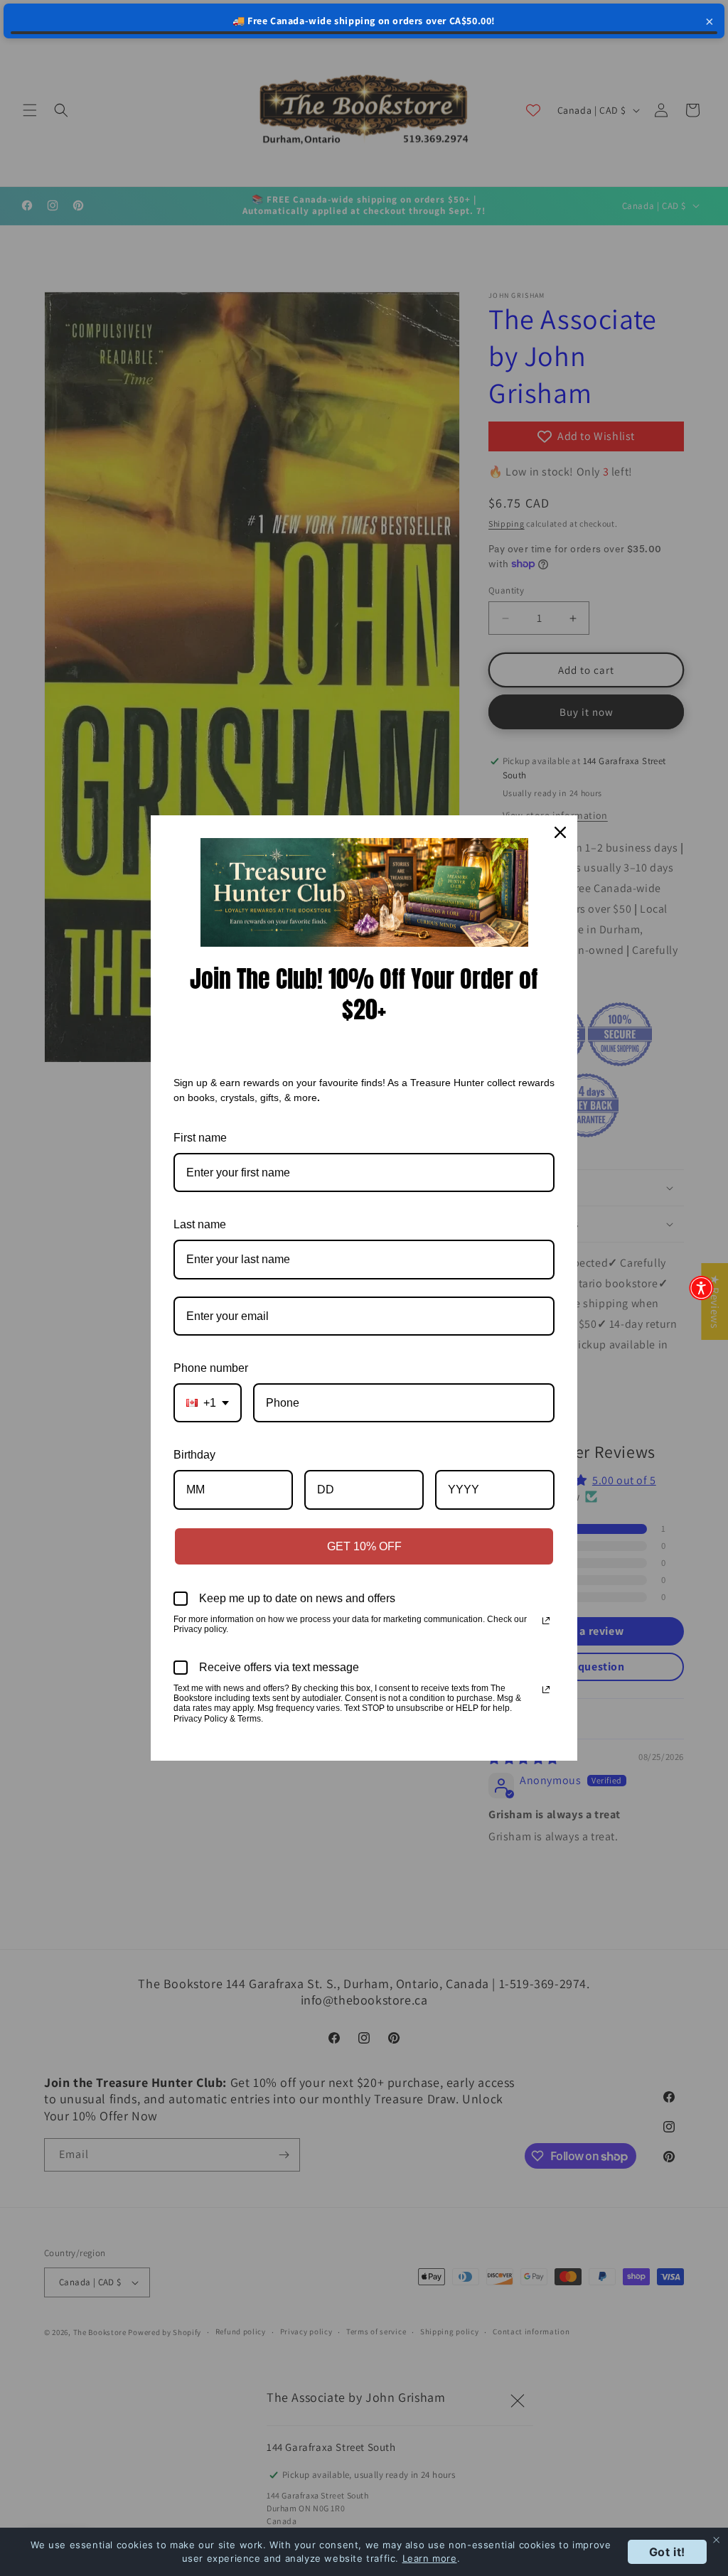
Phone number (211, 1368)
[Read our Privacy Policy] (546, 1621)
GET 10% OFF (364, 1546)
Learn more (430, 2558)
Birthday (194, 1455)
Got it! (667, 2552)
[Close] (560, 832)
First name (200, 1138)
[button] (701, 1288)
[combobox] (208, 1403)
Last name (200, 1224)
